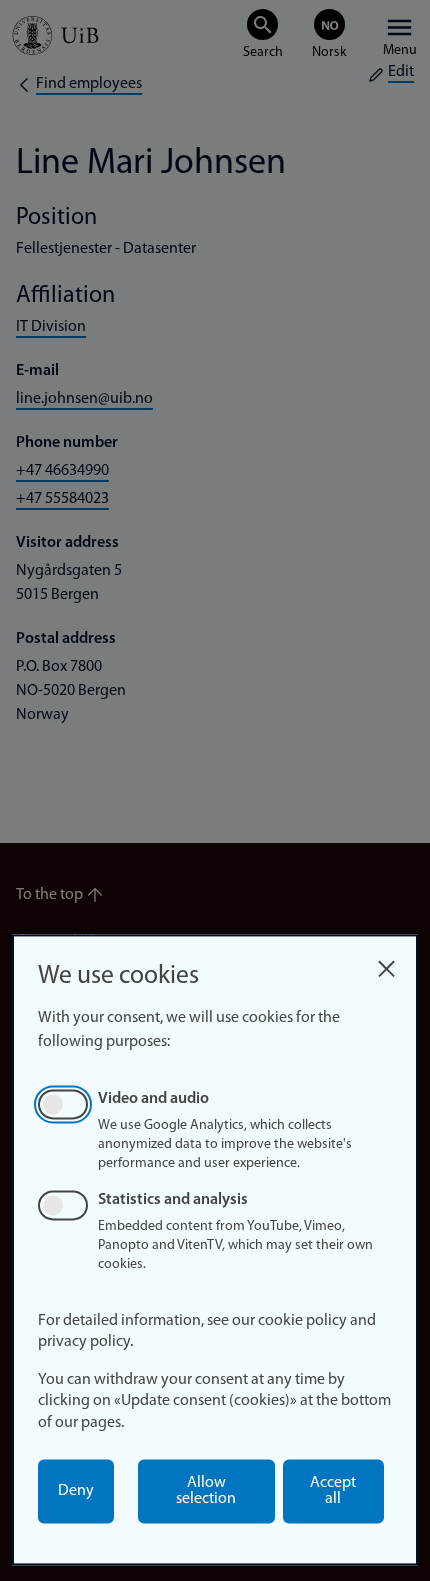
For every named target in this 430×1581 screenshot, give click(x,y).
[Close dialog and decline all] (386, 963)
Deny (76, 1491)
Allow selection (206, 1491)
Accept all (333, 1491)
